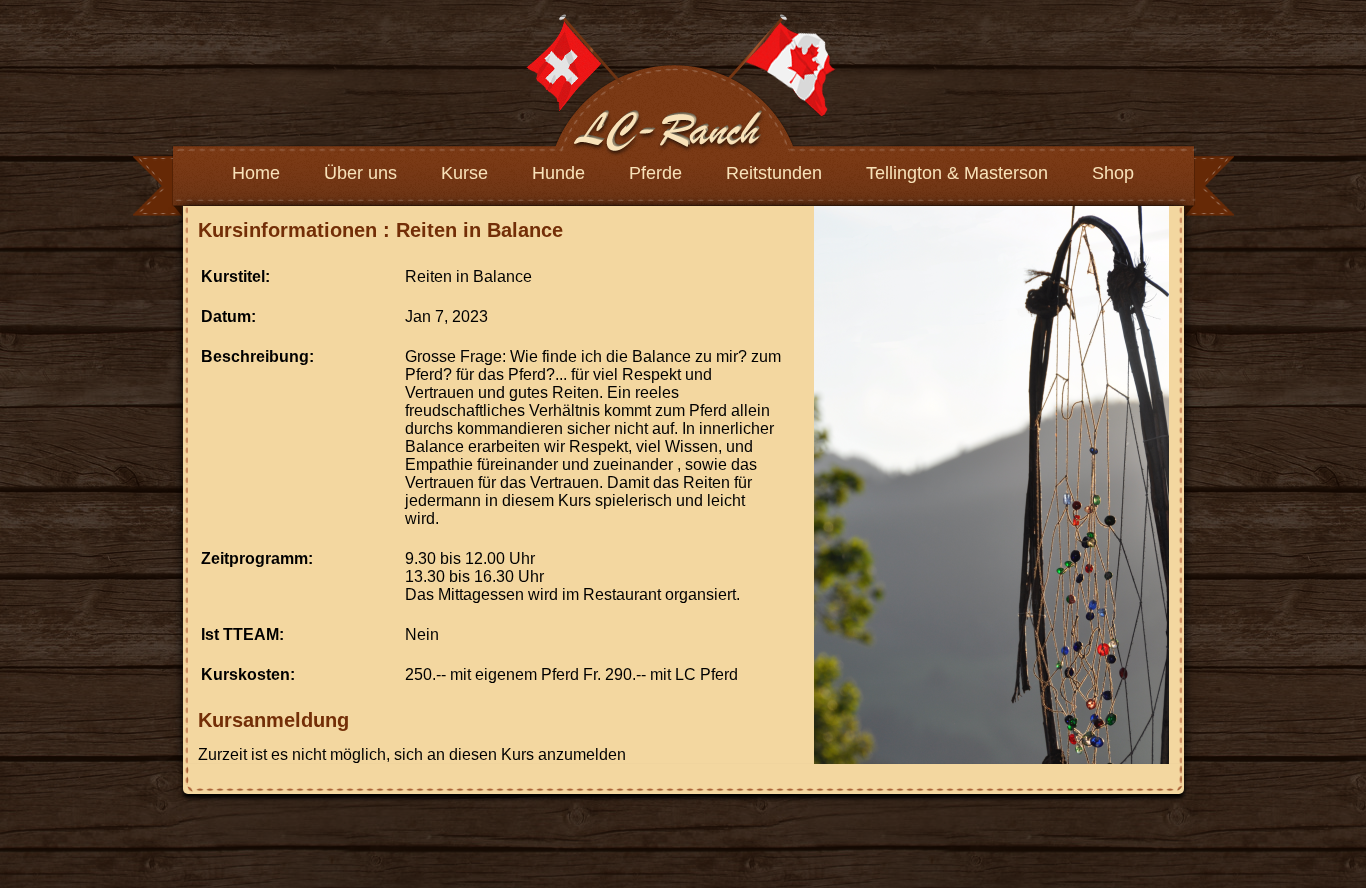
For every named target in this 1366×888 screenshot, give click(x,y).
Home (256, 173)
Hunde (558, 173)
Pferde (655, 173)
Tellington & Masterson (957, 173)
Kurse (464, 173)
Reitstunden (774, 173)
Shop (1113, 173)
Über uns (360, 173)
